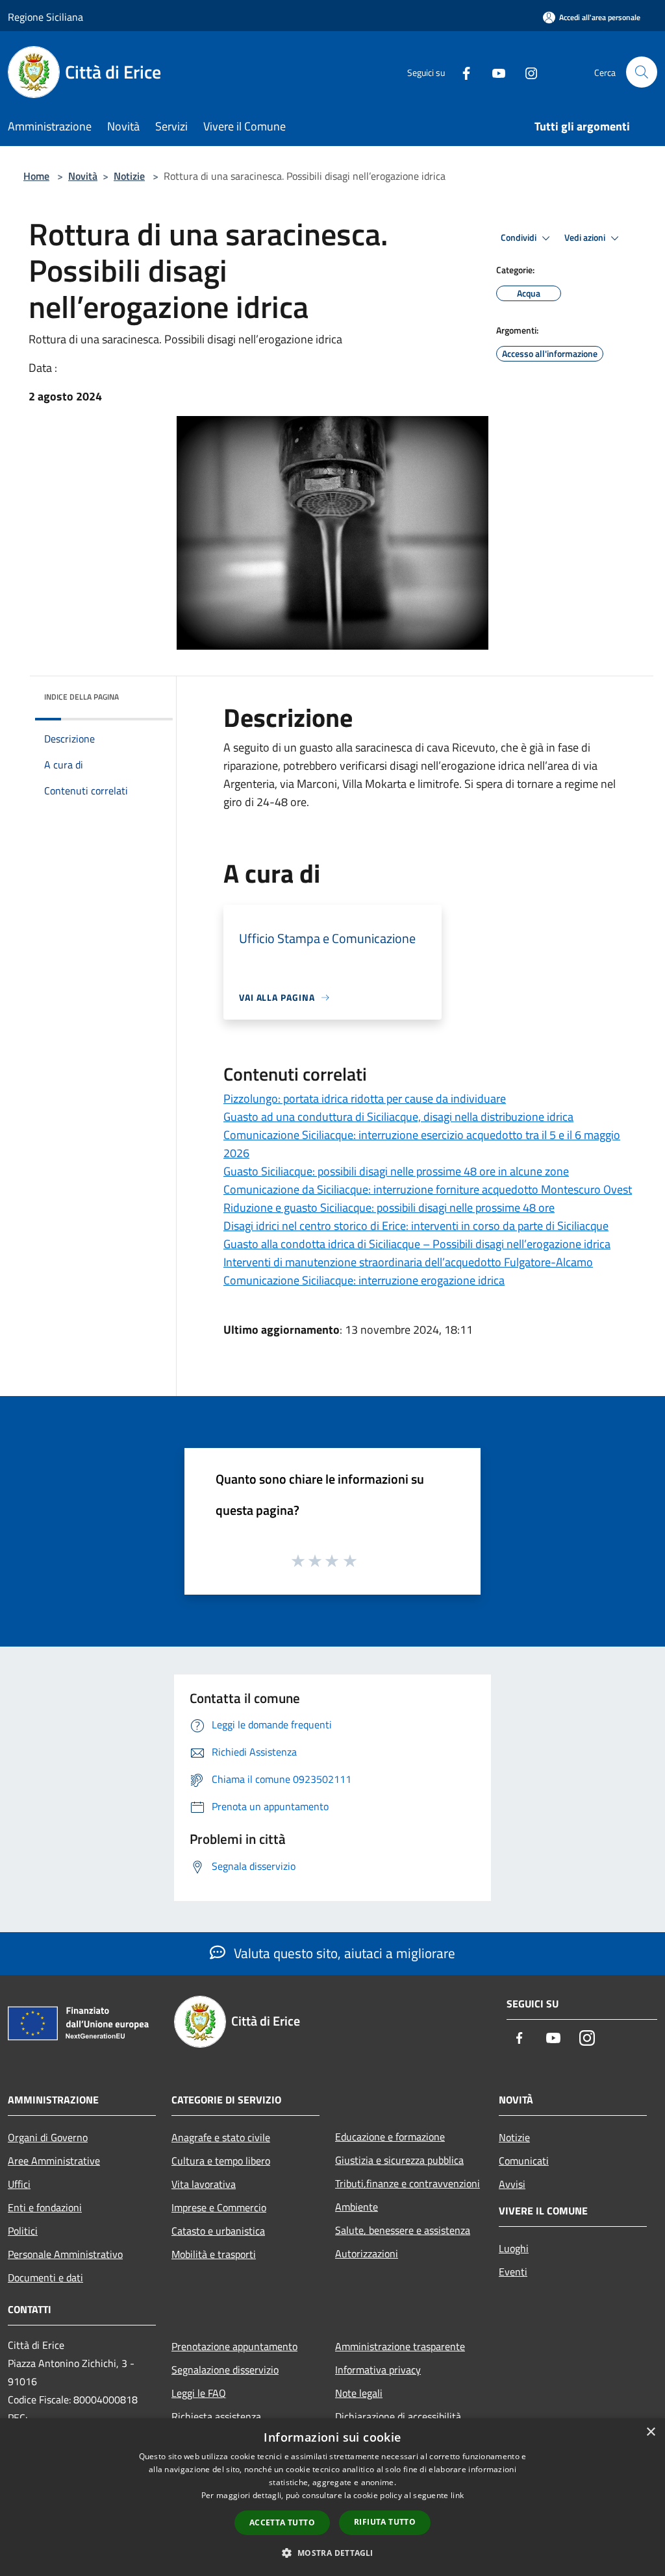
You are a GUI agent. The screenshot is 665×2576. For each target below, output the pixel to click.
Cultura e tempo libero (221, 2161)
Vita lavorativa (204, 2184)
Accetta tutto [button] (282, 2522)
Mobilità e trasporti (214, 2254)
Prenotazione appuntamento (234, 2346)
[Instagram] (526, 72)
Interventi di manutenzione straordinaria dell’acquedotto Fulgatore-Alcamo (408, 1262)
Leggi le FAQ (199, 2393)
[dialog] (332, 2497)
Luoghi (514, 2248)
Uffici (19, 2184)
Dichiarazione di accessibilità (398, 2416)
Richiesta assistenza (216, 2416)
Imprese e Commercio (219, 2207)
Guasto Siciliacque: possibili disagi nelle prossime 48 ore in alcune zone (396, 1171)
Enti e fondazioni (45, 2207)
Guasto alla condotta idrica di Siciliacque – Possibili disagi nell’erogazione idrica (417, 1244)
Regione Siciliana (45, 17)
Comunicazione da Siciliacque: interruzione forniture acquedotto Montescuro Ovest (428, 1189)
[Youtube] (494, 72)
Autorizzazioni (367, 2253)
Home (36, 176)
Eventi (513, 2272)
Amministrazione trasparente (400, 2346)
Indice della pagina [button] (82, 697)
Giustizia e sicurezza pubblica (399, 2160)
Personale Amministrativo (65, 2254)
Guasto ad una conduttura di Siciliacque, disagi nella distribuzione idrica (398, 1117)
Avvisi (512, 2184)
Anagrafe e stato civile (221, 2137)
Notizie (129, 176)
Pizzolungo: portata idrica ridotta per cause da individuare (365, 1098)
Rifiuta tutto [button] (385, 2522)
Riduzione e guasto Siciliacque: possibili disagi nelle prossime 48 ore (389, 1208)
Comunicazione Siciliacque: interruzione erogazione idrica (364, 1280)
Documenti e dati (45, 2277)
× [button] (650, 2432)
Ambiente (357, 2207)
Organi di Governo (48, 2137)
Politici (23, 2231)
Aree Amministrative (54, 2161)
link (457, 2495)
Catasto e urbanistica (218, 2231)
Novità (83, 176)
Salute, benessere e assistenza (403, 2230)
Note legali (359, 2393)
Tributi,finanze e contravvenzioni (408, 2183)
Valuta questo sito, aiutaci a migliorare (343, 1953)
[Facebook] (461, 72)
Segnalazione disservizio (225, 2370)
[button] (332, 2553)
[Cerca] (642, 72)
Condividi (520, 238)
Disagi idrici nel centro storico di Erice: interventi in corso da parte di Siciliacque (416, 1226)
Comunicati (524, 2161)
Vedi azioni (586, 238)
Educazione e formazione (390, 2137)
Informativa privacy (378, 2370)
